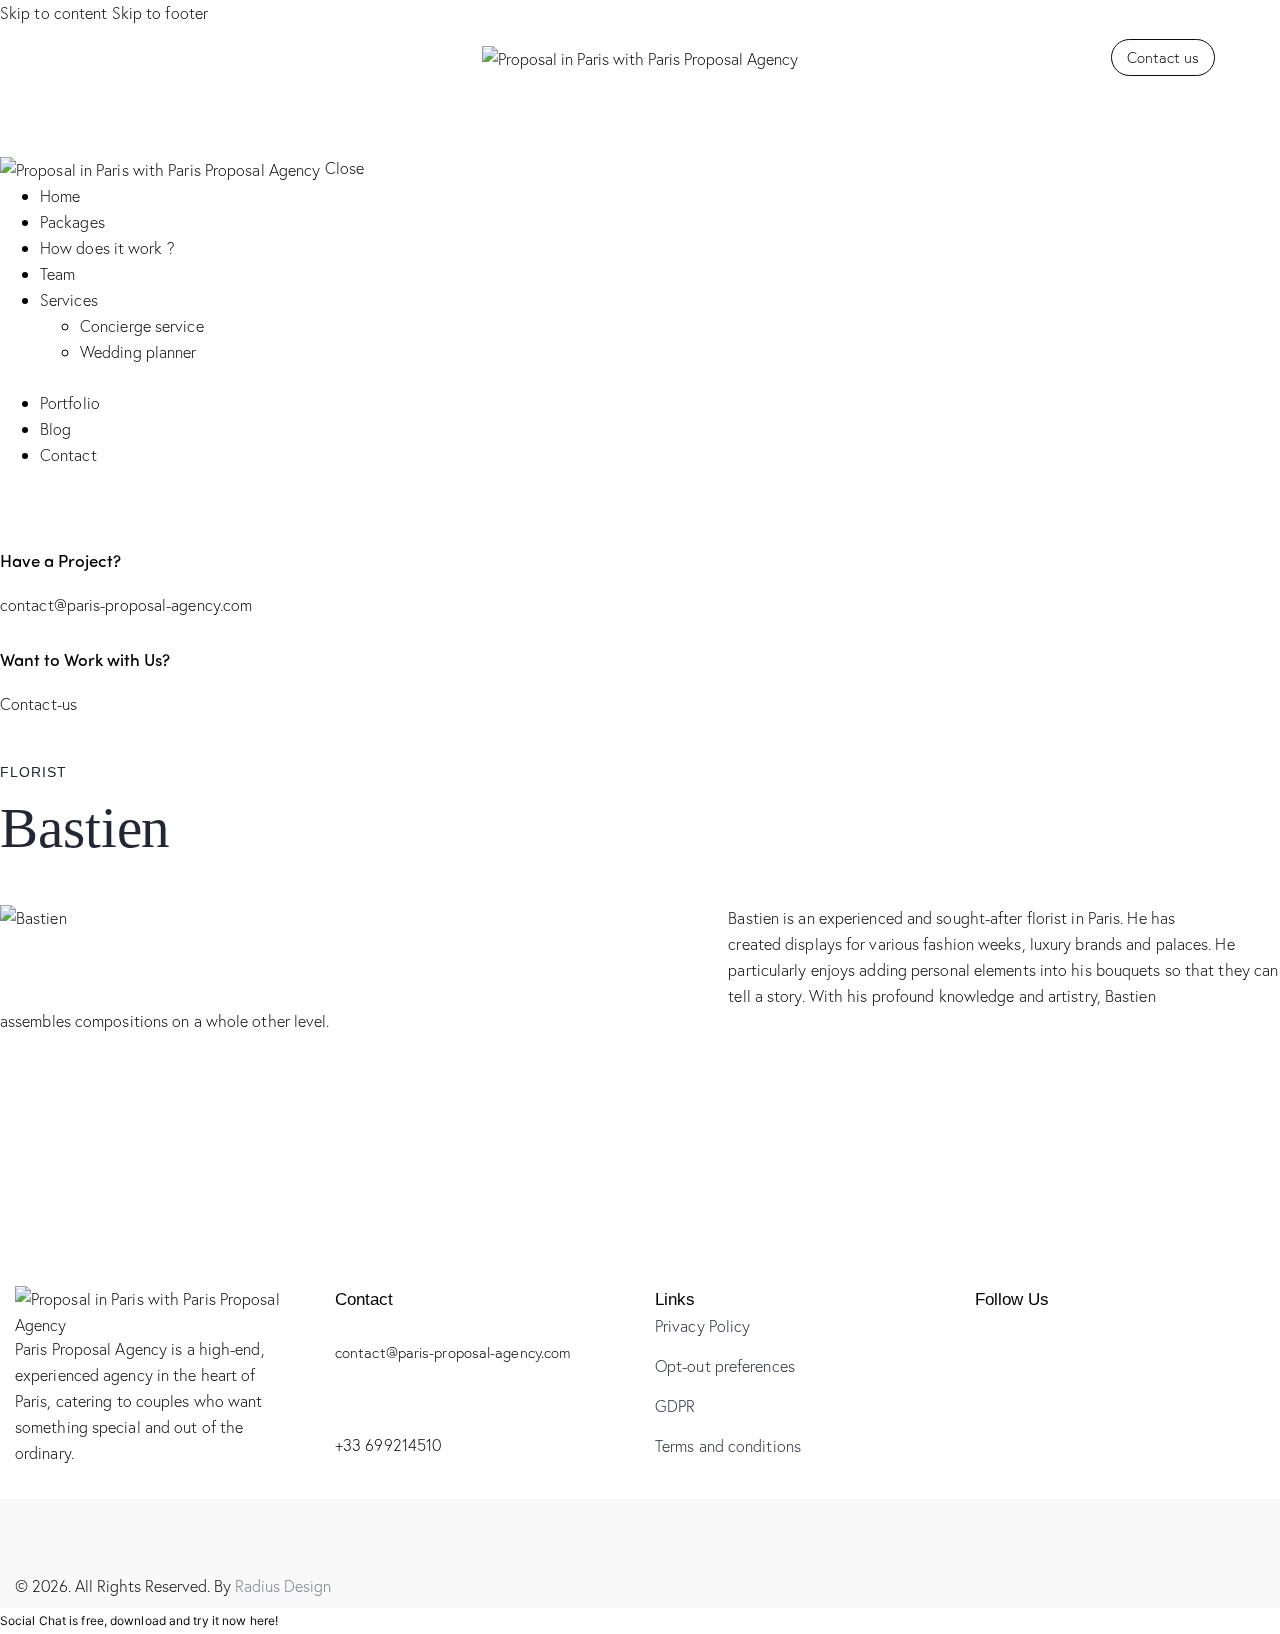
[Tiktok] (96, 55)
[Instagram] (72, 55)
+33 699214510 (388, 1444)
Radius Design (283, 1585)
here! (264, 1620)
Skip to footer (160, 12)
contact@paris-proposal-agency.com (126, 604)
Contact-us (38, 703)
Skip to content (54, 12)
